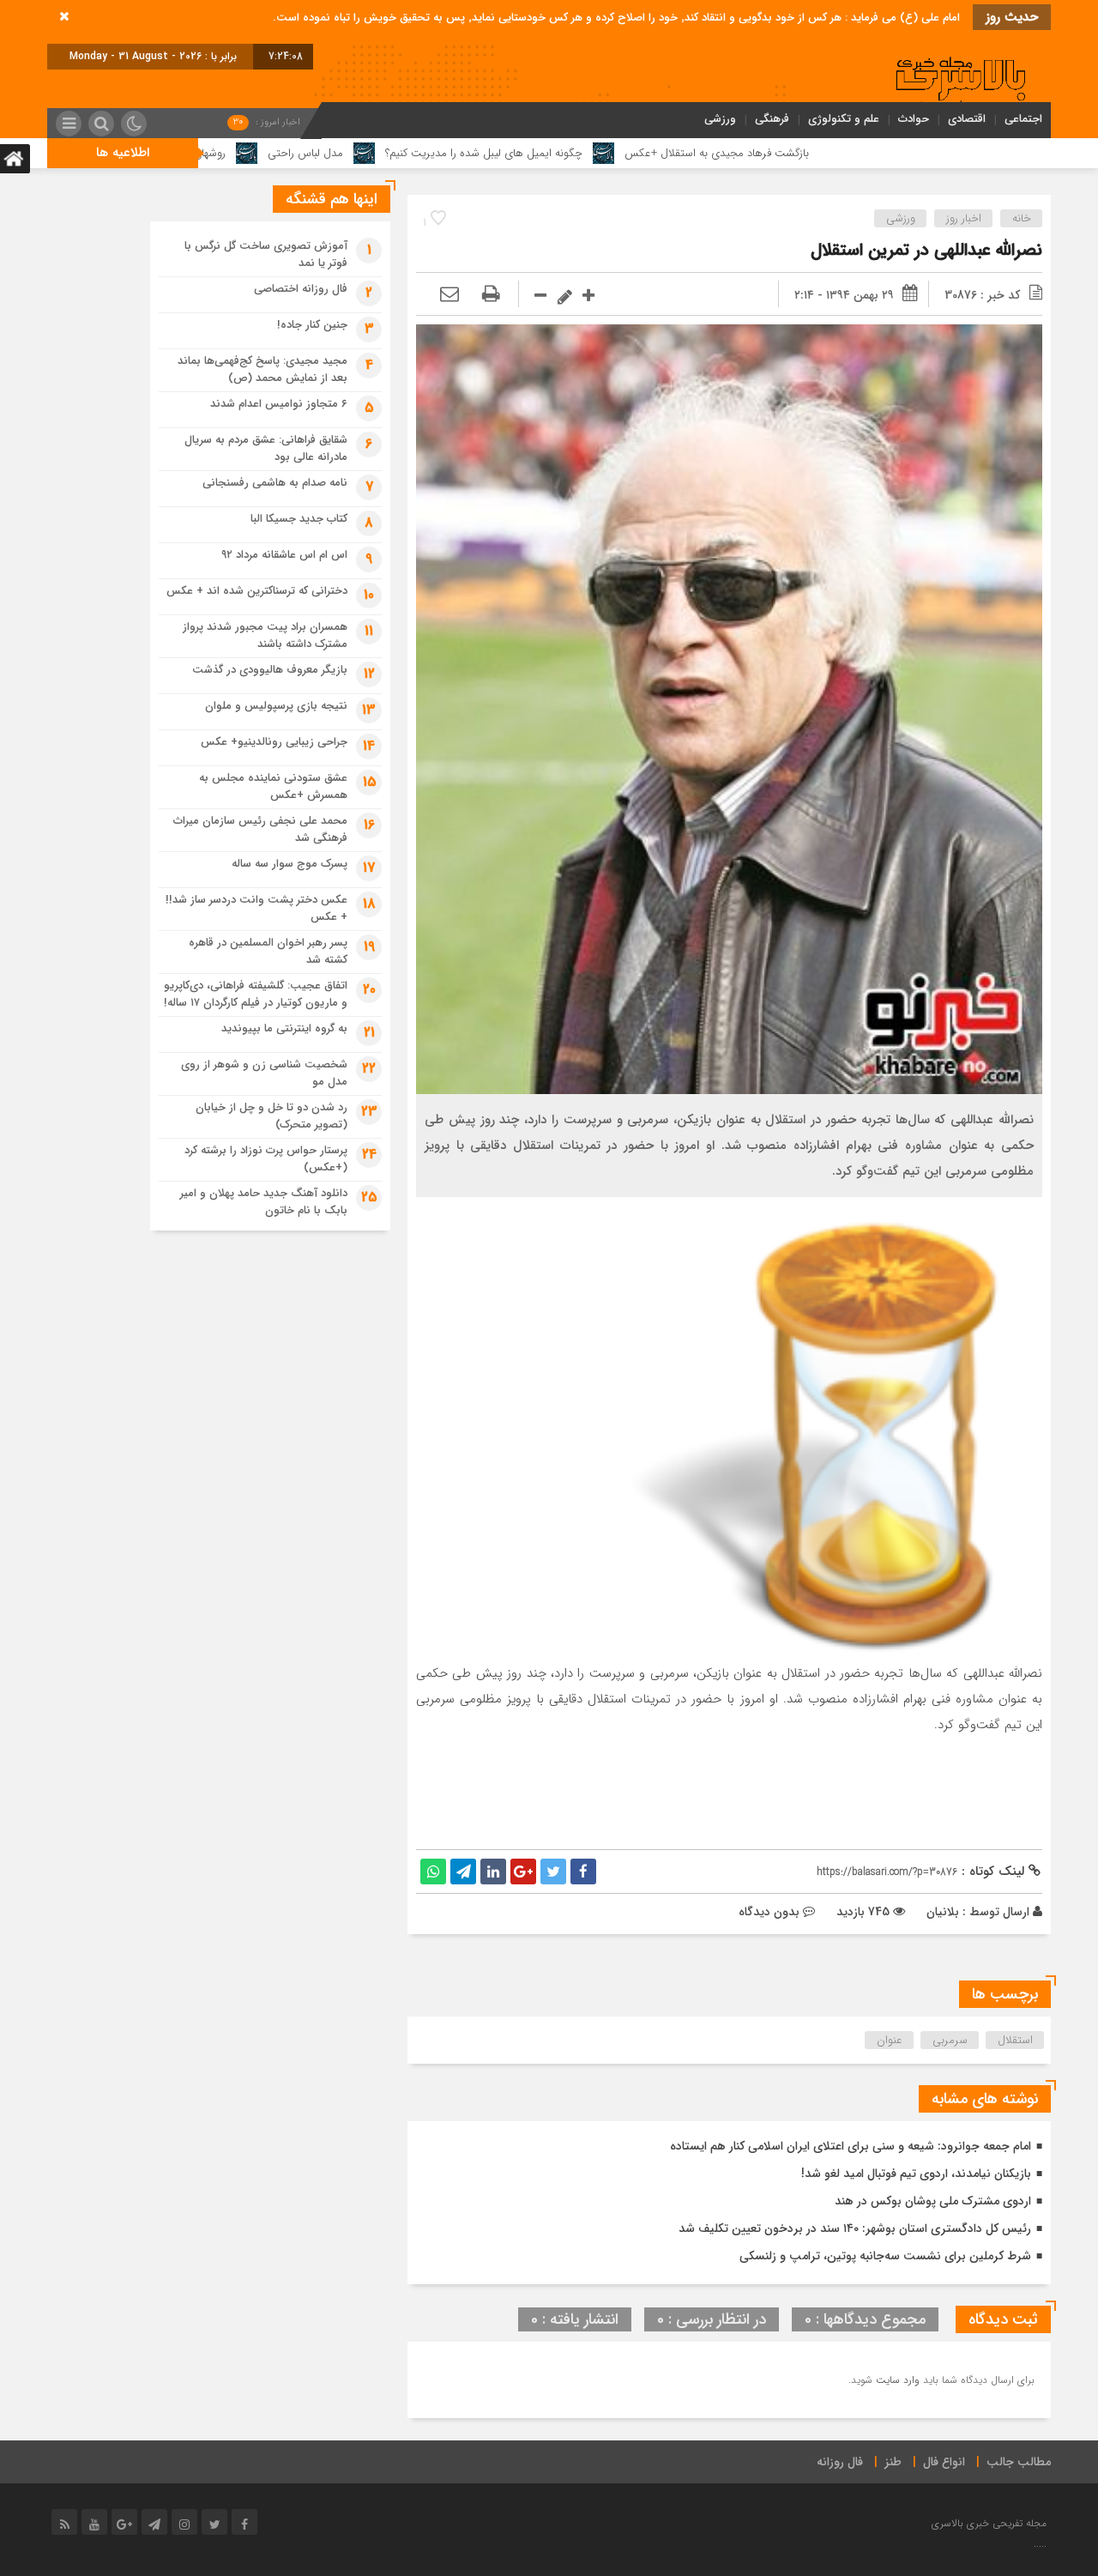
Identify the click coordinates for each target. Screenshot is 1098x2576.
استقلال (1015, 2040)
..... (1040, 2544)
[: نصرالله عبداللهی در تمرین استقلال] (449, 295)
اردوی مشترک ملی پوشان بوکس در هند (933, 2201)
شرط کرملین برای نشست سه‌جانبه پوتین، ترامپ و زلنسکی (885, 2256)
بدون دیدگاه (769, 1912)
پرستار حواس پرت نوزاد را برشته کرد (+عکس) (266, 1159)
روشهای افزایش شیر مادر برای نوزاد (279, 153)
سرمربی (950, 2040)
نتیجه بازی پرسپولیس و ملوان (276, 706)
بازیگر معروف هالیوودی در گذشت (270, 670)
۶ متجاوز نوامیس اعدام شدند (279, 404)
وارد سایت (896, 2380)
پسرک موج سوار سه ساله (290, 864)
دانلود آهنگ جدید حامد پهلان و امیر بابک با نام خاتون (264, 1202)
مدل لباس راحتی (437, 153)
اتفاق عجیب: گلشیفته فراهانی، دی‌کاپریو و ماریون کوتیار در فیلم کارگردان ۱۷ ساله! (256, 994)
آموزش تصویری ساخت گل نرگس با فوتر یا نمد (266, 254)
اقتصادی (967, 119)
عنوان (890, 2040)
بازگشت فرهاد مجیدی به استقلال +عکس (848, 153)
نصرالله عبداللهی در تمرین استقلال (926, 250)
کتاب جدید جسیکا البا (299, 519)
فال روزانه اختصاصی (301, 289)
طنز (893, 2462)
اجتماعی (1023, 119)
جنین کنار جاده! (312, 325)
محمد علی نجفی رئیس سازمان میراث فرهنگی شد (260, 829)
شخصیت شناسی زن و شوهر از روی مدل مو (264, 1073)
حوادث (914, 119)
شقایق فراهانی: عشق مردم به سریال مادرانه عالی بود (266, 448)
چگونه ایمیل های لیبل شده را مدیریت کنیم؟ (615, 153)
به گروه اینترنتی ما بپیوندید (284, 1028)
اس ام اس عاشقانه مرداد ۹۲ (284, 555)
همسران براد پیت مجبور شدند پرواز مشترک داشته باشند (265, 635)
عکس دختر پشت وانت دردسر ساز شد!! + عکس (256, 908)
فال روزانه (840, 2462)
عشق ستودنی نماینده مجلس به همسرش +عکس (273, 786)
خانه (1022, 218)
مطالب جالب (1019, 2462)
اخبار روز (964, 218)
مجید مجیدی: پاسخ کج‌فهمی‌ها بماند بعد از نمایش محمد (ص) (262, 369)
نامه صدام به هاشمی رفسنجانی (275, 483)
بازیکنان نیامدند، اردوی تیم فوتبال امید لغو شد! (916, 2174)
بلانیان (943, 1912)
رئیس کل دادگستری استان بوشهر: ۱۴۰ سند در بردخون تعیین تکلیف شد (855, 2228)
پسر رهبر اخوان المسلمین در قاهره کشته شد (268, 951)
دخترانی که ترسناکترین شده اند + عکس (257, 591)
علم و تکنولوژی (844, 119)
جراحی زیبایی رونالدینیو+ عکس (274, 742)
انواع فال (944, 2462)
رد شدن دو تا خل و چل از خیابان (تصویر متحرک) (271, 1116)
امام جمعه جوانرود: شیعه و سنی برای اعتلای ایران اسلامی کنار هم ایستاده (851, 2146)
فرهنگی (772, 119)
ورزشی (720, 119)
